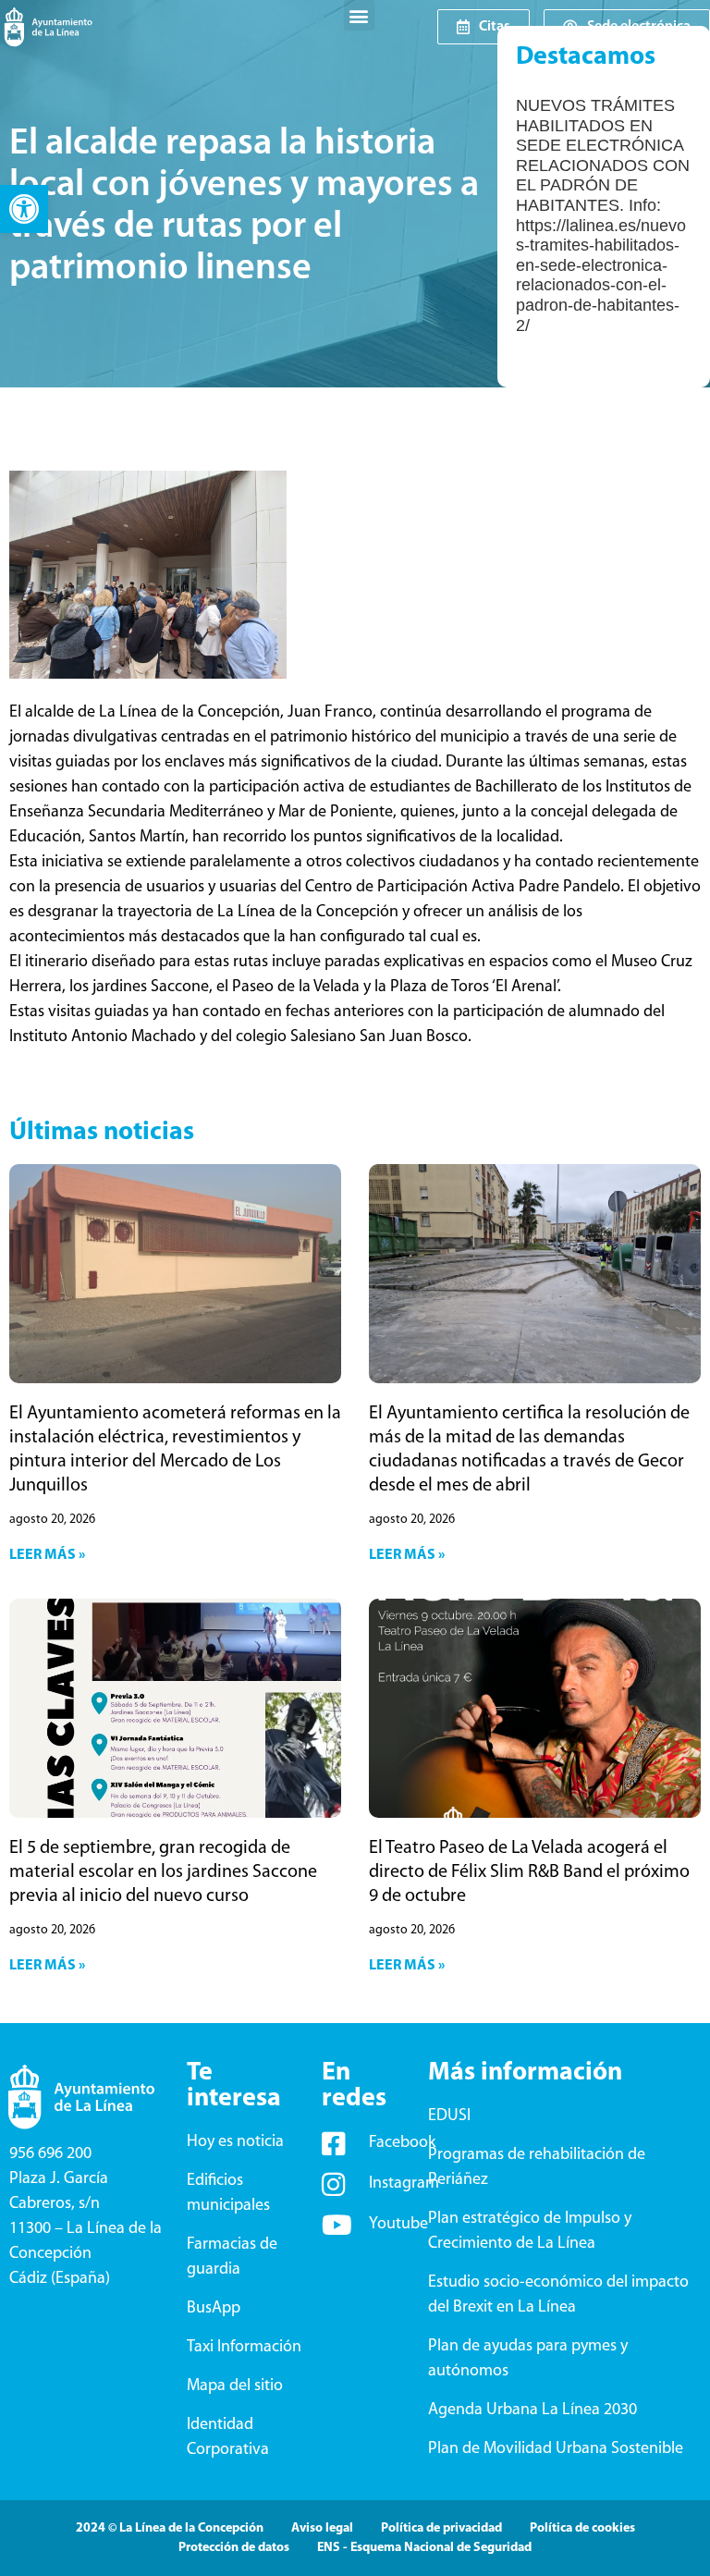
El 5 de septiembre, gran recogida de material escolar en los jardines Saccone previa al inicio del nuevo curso (163, 1872)
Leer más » (47, 1555)
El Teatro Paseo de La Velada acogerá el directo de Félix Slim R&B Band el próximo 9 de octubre (529, 1872)
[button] (24, 209)
